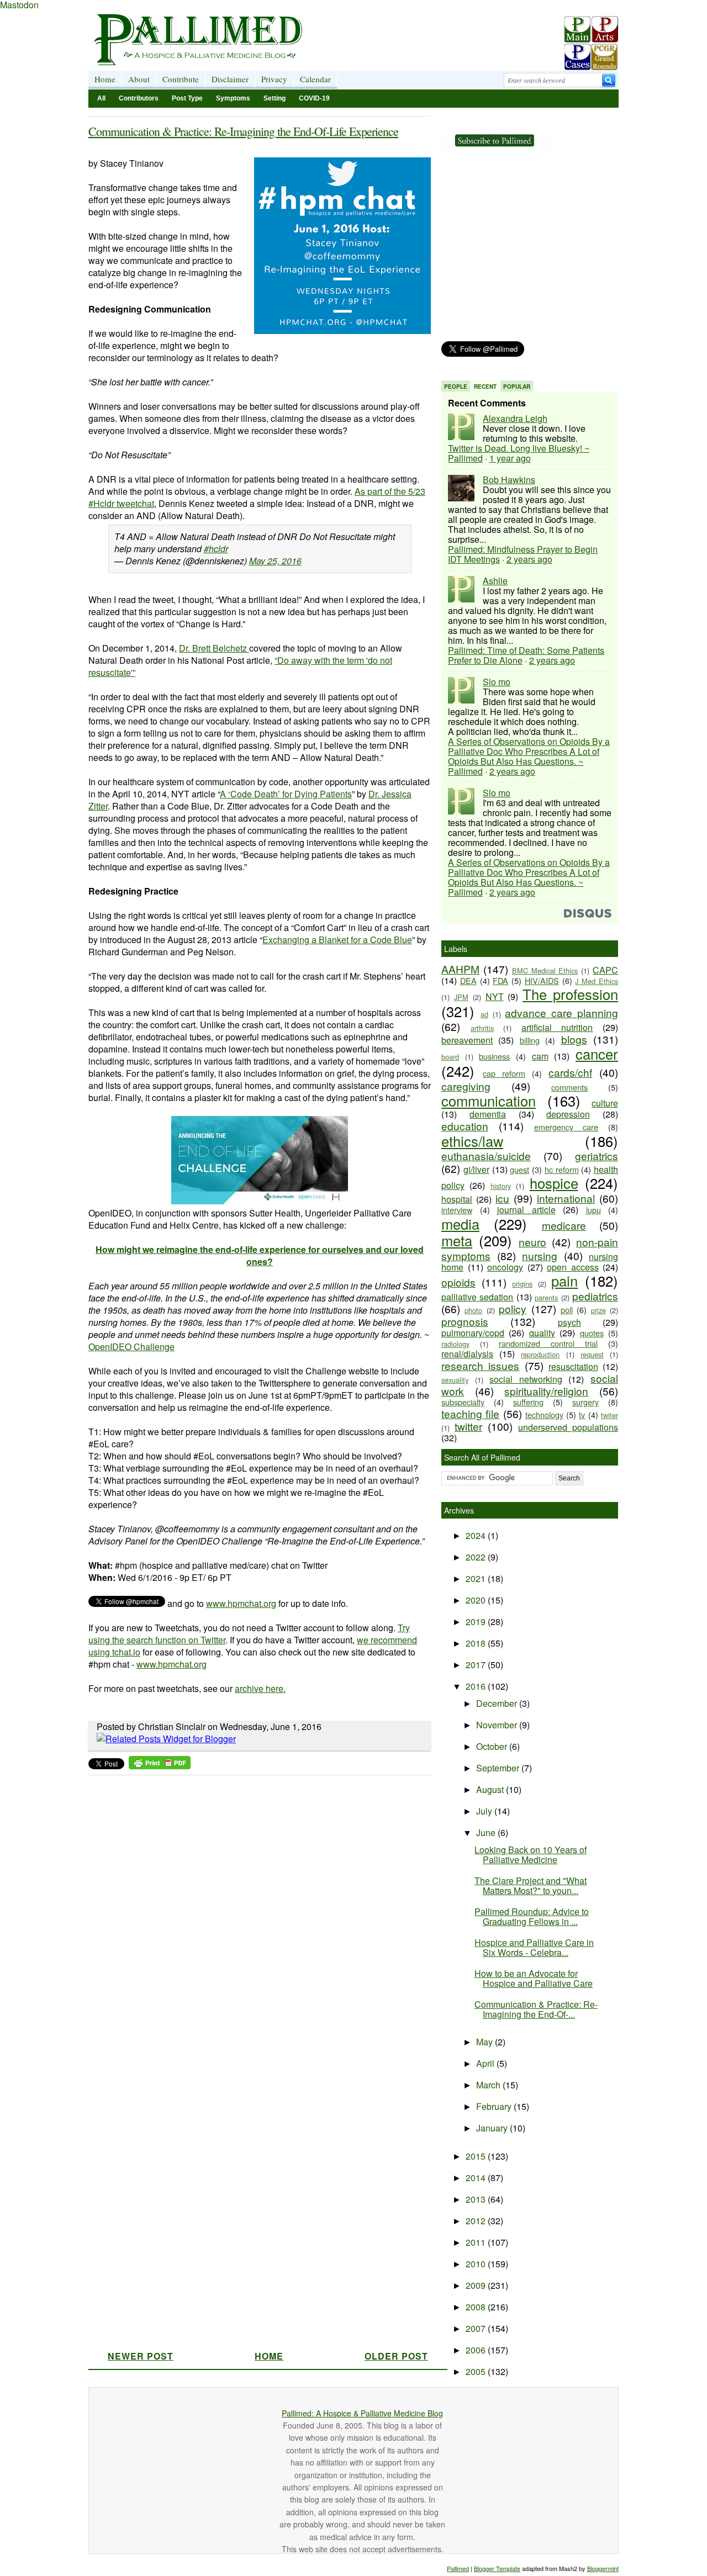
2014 (477, 2178)
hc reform (562, 1169)
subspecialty (463, 1402)
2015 (477, 2156)
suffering (528, 1402)
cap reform (504, 1073)
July (485, 1811)
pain (564, 1281)
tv (582, 1414)
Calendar (315, 79)
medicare (564, 1225)
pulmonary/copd (473, 1333)
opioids (458, 1282)
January (493, 2128)
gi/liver (476, 1169)
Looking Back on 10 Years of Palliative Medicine (531, 1855)
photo (473, 1310)
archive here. (260, 1688)
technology (544, 1414)
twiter (610, 1415)
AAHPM (460, 969)
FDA (500, 980)
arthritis (482, 1028)
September (499, 1768)
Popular (517, 387)
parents (546, 1297)
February (495, 2106)
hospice (554, 1183)
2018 (477, 1643)
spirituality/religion (546, 1391)
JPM (461, 997)
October (493, 1746)
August (491, 1789)
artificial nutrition (557, 1027)
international (566, 1198)
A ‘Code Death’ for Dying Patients (286, 794)
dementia (488, 1114)
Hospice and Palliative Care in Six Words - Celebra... (534, 1947)
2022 (477, 1557)
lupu (593, 1210)
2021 (477, 1578)
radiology (455, 1344)
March (489, 2085)
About (139, 79)
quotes (592, 1333)
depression (568, 1114)
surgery (585, 1402)
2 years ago (529, 559)
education (465, 1126)
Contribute (181, 79)
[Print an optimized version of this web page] (160, 1766)
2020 (477, 1600)
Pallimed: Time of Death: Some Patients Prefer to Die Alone (526, 655)
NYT (495, 996)
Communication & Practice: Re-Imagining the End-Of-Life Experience (243, 131)
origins (522, 1284)
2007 (477, 2328)
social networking (526, 1379)
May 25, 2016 (275, 561)
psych (569, 1322)
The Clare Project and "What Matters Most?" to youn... (531, 1885)
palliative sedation (477, 1297)
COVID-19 (314, 98)
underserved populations (568, 1427)
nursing (540, 1255)
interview (457, 1210)
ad (484, 1014)
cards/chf (570, 1072)
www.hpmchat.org (241, 1603)
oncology (505, 1267)
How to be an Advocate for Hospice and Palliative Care (534, 1978)
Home (105, 79)
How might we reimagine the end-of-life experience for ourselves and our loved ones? (260, 1255)
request (592, 1354)
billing (530, 1040)
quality (542, 1333)
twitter (468, 1426)
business (494, 1056)
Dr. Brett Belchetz (214, 648)
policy (513, 1308)
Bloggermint (603, 2568)
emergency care (566, 1127)
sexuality (455, 1380)
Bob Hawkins (509, 480)
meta (457, 1240)
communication (489, 1101)
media (460, 1224)
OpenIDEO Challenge (131, 1347)
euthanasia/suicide (486, 1155)
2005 (477, 2371)
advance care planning (561, 1012)
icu (502, 1198)
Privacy (274, 79)
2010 (477, 2264)
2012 (477, 2221)
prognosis (465, 1321)
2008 (477, 2307)
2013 (477, 2199)
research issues (480, 1365)
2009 (477, 2285)
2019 (477, 1622)
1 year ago (510, 458)
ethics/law (472, 1141)
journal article (526, 1210)
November (498, 1725)
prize (598, 1310)
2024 (477, 1535)
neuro (532, 1242)
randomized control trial (548, 1343)
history (501, 1186)
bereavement (467, 1040)
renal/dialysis (467, 1354)
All (101, 98)
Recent (485, 387)
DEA (468, 980)
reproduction (540, 1354)
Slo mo (497, 682)
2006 (477, 2350)
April (486, 2063)
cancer (597, 1054)
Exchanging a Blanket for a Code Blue (337, 940)
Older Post (396, 2356)
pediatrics (595, 1296)
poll (567, 1310)
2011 (477, 2242)
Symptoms (233, 98)
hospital (457, 1199)
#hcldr (216, 549)
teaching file (470, 1413)
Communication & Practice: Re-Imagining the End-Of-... (536, 2009)
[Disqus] (253, 1919)
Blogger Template (497, 2568)
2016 (477, 1686)
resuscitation (573, 1366)
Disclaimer (230, 79)
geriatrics (597, 1155)
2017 (477, 1665)
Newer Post (141, 2356)
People (456, 387)
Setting (275, 98)
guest (519, 1169)
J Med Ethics (597, 981)
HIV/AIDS (542, 980)
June (487, 1832)
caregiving (466, 1086)
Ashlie (495, 581)
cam (540, 1056)
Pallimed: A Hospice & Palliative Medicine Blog (362, 2413)
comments (569, 1087)
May (486, 2042)
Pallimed (458, 2568)
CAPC (605, 970)
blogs (574, 1039)
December (498, 1703)
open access (573, 1267)
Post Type (187, 98)
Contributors (139, 98)
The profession (570, 994)
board (450, 1057)
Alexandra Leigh (515, 418)
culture (605, 1103)
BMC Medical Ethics (545, 970)
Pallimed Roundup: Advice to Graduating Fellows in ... (532, 1916)
